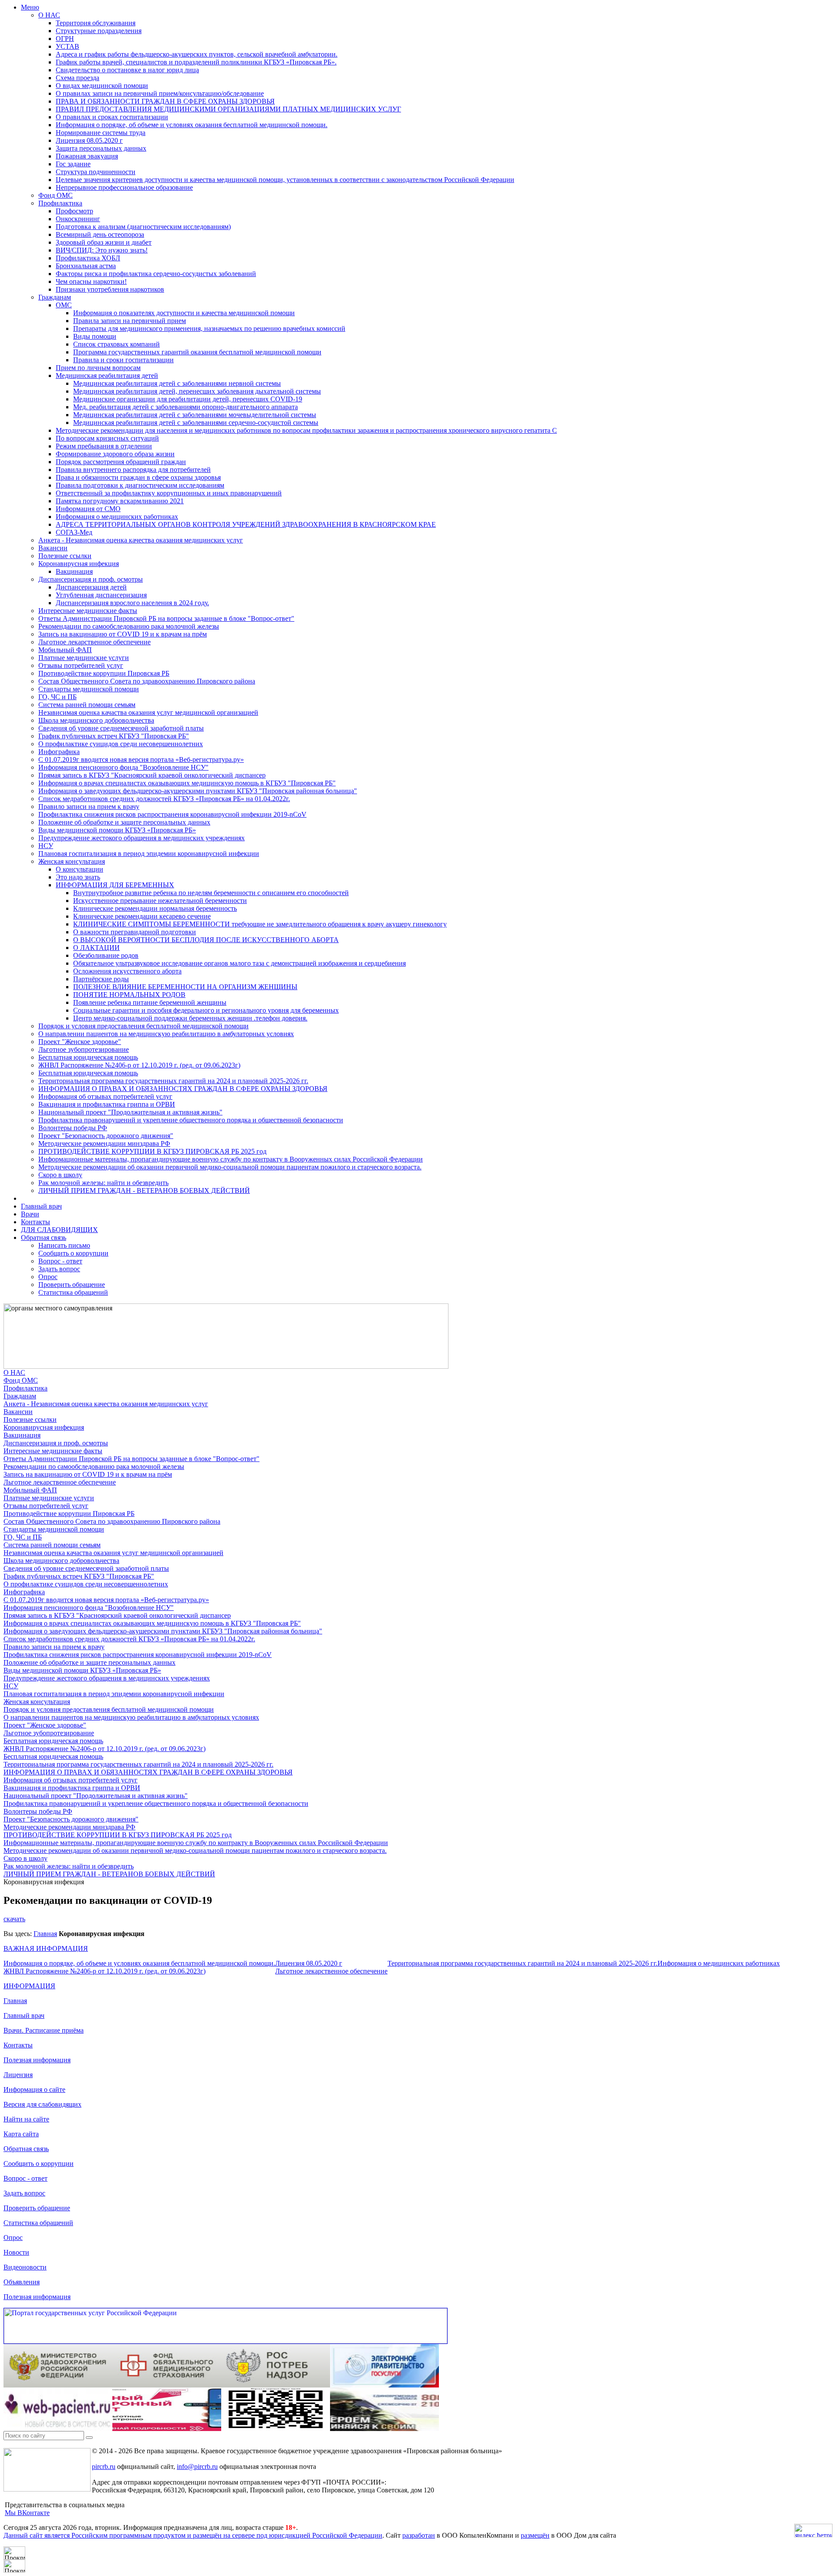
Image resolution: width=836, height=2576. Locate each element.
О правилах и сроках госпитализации (112, 117)
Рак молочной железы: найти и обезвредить (103, 1183)
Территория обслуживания (96, 23)
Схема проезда (78, 78)
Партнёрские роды (101, 979)
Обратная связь (44, 1237)
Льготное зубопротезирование (84, 1049)
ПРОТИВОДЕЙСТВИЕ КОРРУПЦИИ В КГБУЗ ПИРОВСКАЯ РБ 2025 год (152, 1151)
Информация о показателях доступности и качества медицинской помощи (184, 313)
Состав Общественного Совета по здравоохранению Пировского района (147, 681)
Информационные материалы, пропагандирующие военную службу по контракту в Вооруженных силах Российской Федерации (231, 1159)
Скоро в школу (60, 1175)
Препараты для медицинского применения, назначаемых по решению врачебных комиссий (209, 328)
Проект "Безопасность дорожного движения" (106, 1136)
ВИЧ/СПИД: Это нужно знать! (102, 250)
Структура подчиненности (96, 172)
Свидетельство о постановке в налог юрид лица (127, 70)
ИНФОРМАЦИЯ (29, 1986)
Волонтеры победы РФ (73, 1128)
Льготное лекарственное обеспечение (94, 642)
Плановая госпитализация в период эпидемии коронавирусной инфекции (149, 854)
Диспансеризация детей (91, 587)
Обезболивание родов (106, 955)
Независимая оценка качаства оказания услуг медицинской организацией (148, 712)
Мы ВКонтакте (27, 2513)
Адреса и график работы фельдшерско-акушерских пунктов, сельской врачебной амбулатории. (197, 54)
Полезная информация (37, 2060)
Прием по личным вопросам (98, 368)
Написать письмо (64, 1245)
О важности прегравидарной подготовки (135, 932)
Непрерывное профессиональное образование (124, 187)
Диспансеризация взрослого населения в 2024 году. (132, 603)
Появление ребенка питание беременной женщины (150, 1002)
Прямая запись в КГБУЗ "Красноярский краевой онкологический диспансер (152, 775)
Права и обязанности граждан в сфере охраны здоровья (138, 477)
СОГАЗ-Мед (74, 532)
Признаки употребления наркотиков (110, 289)
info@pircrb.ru (197, 2467)
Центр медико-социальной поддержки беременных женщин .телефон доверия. (190, 1018)
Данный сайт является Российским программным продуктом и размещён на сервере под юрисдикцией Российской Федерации (193, 2535)
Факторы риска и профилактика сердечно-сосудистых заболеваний (156, 274)
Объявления (22, 2282)
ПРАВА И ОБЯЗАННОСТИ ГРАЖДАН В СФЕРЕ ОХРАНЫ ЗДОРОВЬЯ (165, 101)
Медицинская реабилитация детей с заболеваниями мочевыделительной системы (195, 415)
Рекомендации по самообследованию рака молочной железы (129, 626)
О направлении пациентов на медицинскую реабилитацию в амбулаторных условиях (166, 1034)
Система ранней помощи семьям (87, 705)
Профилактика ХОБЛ (88, 258)
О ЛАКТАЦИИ (96, 948)
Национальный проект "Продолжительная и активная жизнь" (130, 1112)
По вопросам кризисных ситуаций (107, 438)
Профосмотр (74, 211)
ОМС (64, 305)
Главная (45, 1934)
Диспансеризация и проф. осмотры (91, 579)
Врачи (30, 1214)
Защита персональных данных (101, 148)
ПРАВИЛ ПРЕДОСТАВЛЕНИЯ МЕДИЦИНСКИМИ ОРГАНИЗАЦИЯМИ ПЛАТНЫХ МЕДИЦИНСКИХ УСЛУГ (228, 109)
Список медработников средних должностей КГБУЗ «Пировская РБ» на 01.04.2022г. (164, 799)
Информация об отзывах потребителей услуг (105, 1096)
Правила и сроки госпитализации (123, 360)
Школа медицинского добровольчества (96, 720)
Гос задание (73, 164)
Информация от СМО (88, 509)
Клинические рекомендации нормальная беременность (155, 908)
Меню (30, 7)
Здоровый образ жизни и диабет (104, 242)
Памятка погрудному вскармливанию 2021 (120, 501)
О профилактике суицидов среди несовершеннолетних (121, 744)
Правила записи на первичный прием (130, 321)
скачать (14, 1919)
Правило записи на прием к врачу (89, 806)
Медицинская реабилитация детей (107, 375)
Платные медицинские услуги (84, 658)
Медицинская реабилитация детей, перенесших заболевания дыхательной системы (197, 391)
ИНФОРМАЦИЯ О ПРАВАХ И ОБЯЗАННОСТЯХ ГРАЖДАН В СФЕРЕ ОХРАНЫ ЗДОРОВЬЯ (183, 1089)
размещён (535, 2535)
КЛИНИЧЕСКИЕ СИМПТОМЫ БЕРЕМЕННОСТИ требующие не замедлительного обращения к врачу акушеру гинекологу (260, 924)
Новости (16, 2252)
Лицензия (18, 2075)
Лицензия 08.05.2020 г (89, 140)
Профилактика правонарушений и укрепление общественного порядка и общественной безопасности (191, 1120)
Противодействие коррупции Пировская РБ (104, 673)
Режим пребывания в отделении (104, 446)
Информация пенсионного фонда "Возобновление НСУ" (123, 767)
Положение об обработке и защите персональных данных (124, 822)
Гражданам (55, 297)
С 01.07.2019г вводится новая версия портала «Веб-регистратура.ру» (141, 759)
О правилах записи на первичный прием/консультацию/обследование (160, 93)
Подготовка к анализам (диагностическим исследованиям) (143, 227)
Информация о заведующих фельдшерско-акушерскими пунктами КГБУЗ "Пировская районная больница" (198, 791)
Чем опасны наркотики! (91, 281)
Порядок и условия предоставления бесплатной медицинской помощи (143, 1026)
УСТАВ (67, 46)
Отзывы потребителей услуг (81, 665)
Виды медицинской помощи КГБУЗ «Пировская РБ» (117, 830)
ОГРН (65, 39)
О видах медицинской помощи (102, 86)
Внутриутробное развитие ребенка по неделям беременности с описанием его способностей (211, 893)
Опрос (48, 1277)
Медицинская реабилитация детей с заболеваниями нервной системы (177, 383)
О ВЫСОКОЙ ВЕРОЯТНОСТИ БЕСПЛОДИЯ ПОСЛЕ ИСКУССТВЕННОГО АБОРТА (206, 940)
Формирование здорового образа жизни (115, 454)
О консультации (79, 869)
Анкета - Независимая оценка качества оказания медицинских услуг (141, 540)
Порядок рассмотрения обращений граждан (121, 462)
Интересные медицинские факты (88, 611)
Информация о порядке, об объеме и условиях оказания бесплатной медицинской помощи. (192, 125)
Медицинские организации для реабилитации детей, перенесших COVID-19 (188, 399)
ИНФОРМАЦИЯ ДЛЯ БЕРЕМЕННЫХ (115, 885)
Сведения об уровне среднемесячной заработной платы (121, 728)
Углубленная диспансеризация (101, 595)
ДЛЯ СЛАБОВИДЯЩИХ (59, 1230)
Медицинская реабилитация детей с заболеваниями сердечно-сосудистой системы (196, 423)
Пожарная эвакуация (87, 156)
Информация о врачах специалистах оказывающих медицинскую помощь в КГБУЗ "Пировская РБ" (187, 783)
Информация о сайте (34, 2089)
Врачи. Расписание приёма (44, 2030)
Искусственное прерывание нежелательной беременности (160, 901)
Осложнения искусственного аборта (127, 971)
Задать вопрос (59, 1269)
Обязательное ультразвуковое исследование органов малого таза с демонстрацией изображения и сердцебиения (239, 963)
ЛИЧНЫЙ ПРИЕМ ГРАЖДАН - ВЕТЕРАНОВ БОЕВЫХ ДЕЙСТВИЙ (144, 1190)
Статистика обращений (73, 1292)
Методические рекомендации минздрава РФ (104, 1143)
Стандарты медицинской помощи (89, 689)
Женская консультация (72, 861)
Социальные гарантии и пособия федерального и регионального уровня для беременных (206, 1010)
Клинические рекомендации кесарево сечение (142, 916)
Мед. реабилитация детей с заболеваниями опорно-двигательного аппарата (185, 407)
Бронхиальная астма (86, 266)
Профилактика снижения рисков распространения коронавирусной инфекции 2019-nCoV (172, 814)
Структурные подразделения (99, 31)
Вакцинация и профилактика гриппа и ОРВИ (107, 1104)
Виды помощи (95, 336)
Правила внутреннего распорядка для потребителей (133, 470)
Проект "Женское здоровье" (80, 1042)
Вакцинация (74, 571)
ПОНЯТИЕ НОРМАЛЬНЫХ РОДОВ (129, 995)
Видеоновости (25, 2267)
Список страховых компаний (116, 344)
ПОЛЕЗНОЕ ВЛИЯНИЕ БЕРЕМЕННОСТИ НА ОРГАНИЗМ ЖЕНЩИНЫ (185, 987)
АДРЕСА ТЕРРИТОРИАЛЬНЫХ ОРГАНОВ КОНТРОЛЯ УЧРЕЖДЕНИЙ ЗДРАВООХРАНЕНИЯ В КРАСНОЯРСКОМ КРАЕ (246, 524)
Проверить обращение (72, 1285)
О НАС (49, 15)
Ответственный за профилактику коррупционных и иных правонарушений (169, 493)
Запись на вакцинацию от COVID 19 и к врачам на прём (123, 634)
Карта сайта (21, 2134)
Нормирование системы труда (101, 133)
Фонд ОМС (56, 195)
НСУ (46, 846)
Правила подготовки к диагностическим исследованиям (140, 485)
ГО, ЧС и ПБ (57, 697)
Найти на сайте (26, 2119)
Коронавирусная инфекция (79, 564)
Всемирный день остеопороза (100, 234)
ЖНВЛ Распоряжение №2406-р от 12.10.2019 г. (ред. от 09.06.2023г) (139, 1065)
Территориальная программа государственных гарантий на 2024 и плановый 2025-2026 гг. (173, 1081)
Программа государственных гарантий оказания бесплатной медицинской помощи (197, 352)
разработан (419, 2535)
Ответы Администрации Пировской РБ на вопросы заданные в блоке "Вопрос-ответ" (166, 618)
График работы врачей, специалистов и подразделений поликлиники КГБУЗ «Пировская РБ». (196, 62)
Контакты (35, 1222)
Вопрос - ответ (60, 1261)
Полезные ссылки (65, 556)
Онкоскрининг (78, 219)
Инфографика (59, 752)
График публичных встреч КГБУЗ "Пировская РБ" (114, 736)
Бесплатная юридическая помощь (88, 1057)
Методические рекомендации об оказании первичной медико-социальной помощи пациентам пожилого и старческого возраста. (230, 1167)
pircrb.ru (104, 2467)
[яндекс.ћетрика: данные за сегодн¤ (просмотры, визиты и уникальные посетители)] (813, 2531)
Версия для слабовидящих (42, 2104)
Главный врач (41, 1206)
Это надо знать (78, 877)
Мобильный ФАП (65, 650)
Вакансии (53, 548)
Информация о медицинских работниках (117, 517)
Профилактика (60, 203)
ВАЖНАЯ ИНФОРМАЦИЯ (46, 1948)
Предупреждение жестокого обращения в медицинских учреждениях (142, 838)
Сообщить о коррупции (73, 1253)
